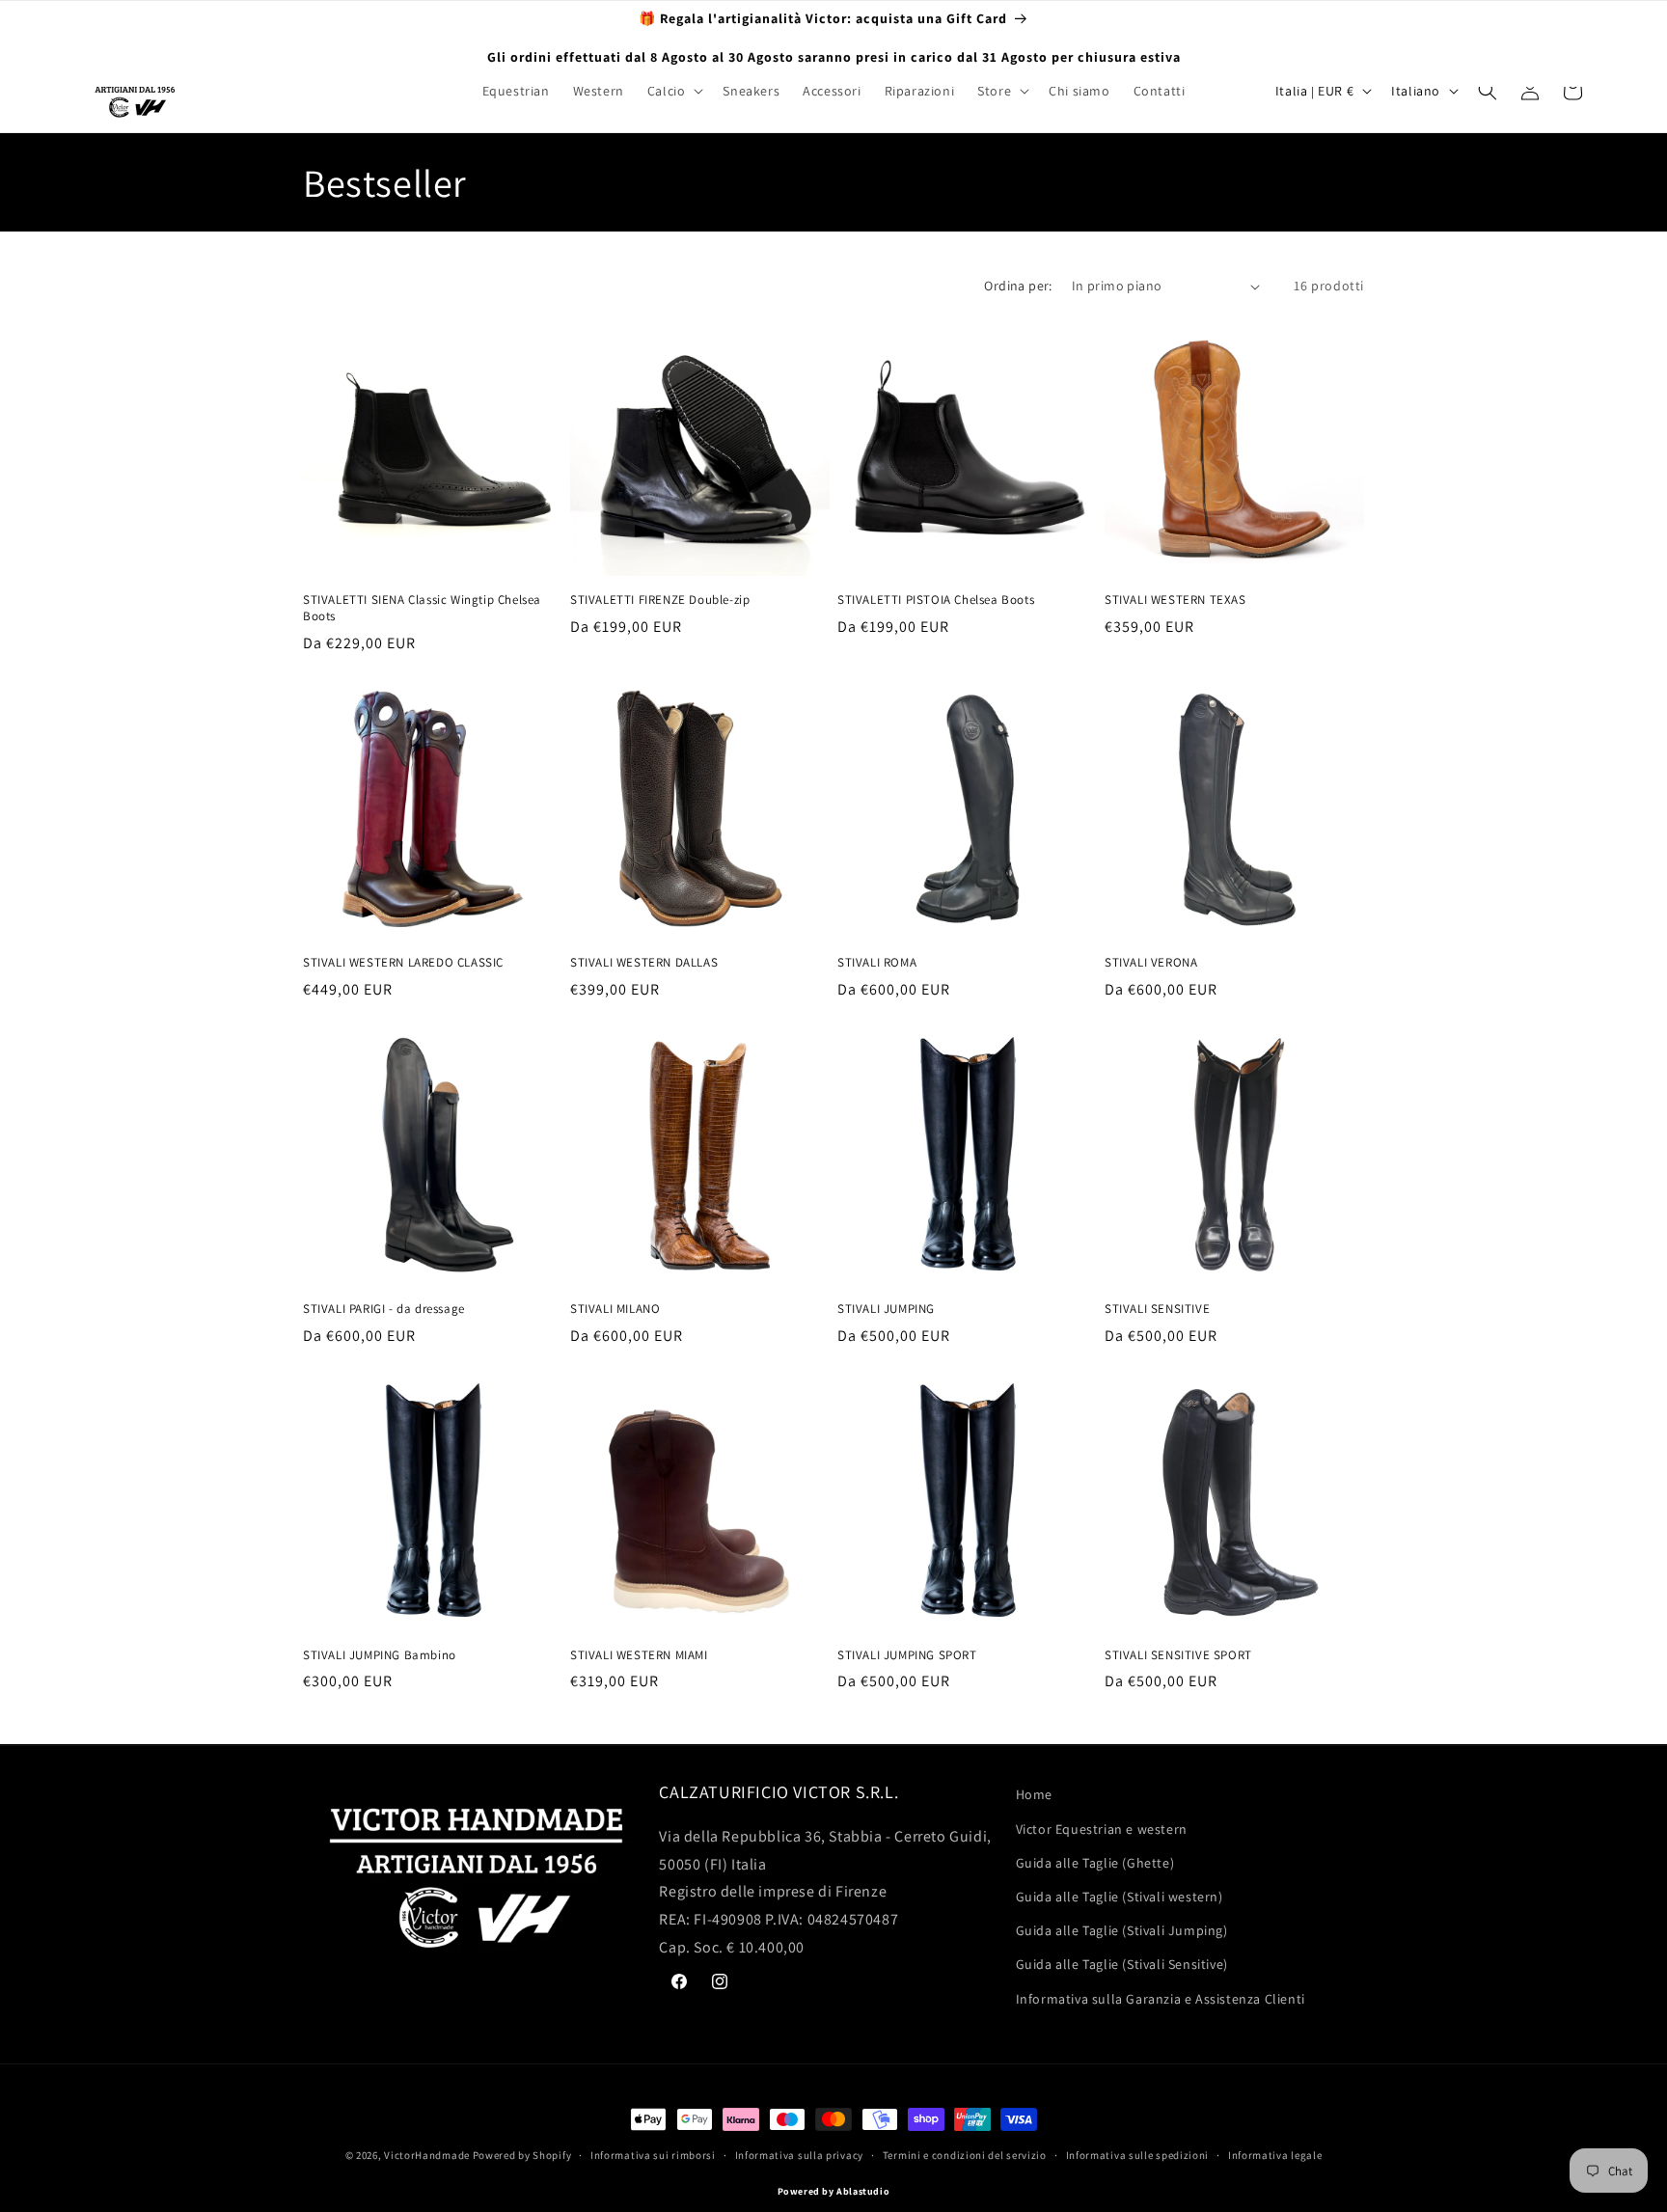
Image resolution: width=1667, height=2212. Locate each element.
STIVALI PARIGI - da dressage (384, 1309)
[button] (674, 91)
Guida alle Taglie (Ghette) (1095, 1862)
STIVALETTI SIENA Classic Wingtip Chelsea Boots (422, 608)
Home (1034, 1794)
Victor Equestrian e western (1102, 1828)
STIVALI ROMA (877, 963)
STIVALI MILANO (615, 1309)
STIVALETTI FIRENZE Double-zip (660, 600)
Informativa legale (1275, 2155)
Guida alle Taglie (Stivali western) (1120, 1896)
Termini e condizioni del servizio (965, 2155)
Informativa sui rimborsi (653, 2155)
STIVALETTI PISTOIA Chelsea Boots (936, 600)
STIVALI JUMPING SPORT (907, 1655)
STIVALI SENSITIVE (1157, 1309)
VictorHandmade (427, 2155)
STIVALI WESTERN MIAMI (639, 1655)
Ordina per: (1018, 286)
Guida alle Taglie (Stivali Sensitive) (1122, 1963)
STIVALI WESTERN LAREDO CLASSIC (403, 963)
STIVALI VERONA (1151, 963)
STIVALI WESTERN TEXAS (1175, 600)
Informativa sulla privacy (800, 2155)
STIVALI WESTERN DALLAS (644, 963)
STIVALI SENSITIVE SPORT (1178, 1655)
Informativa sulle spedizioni (1138, 2155)
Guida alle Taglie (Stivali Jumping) (1122, 1929)
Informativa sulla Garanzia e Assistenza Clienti (1161, 1998)
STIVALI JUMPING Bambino (380, 1655)
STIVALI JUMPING (886, 1309)
